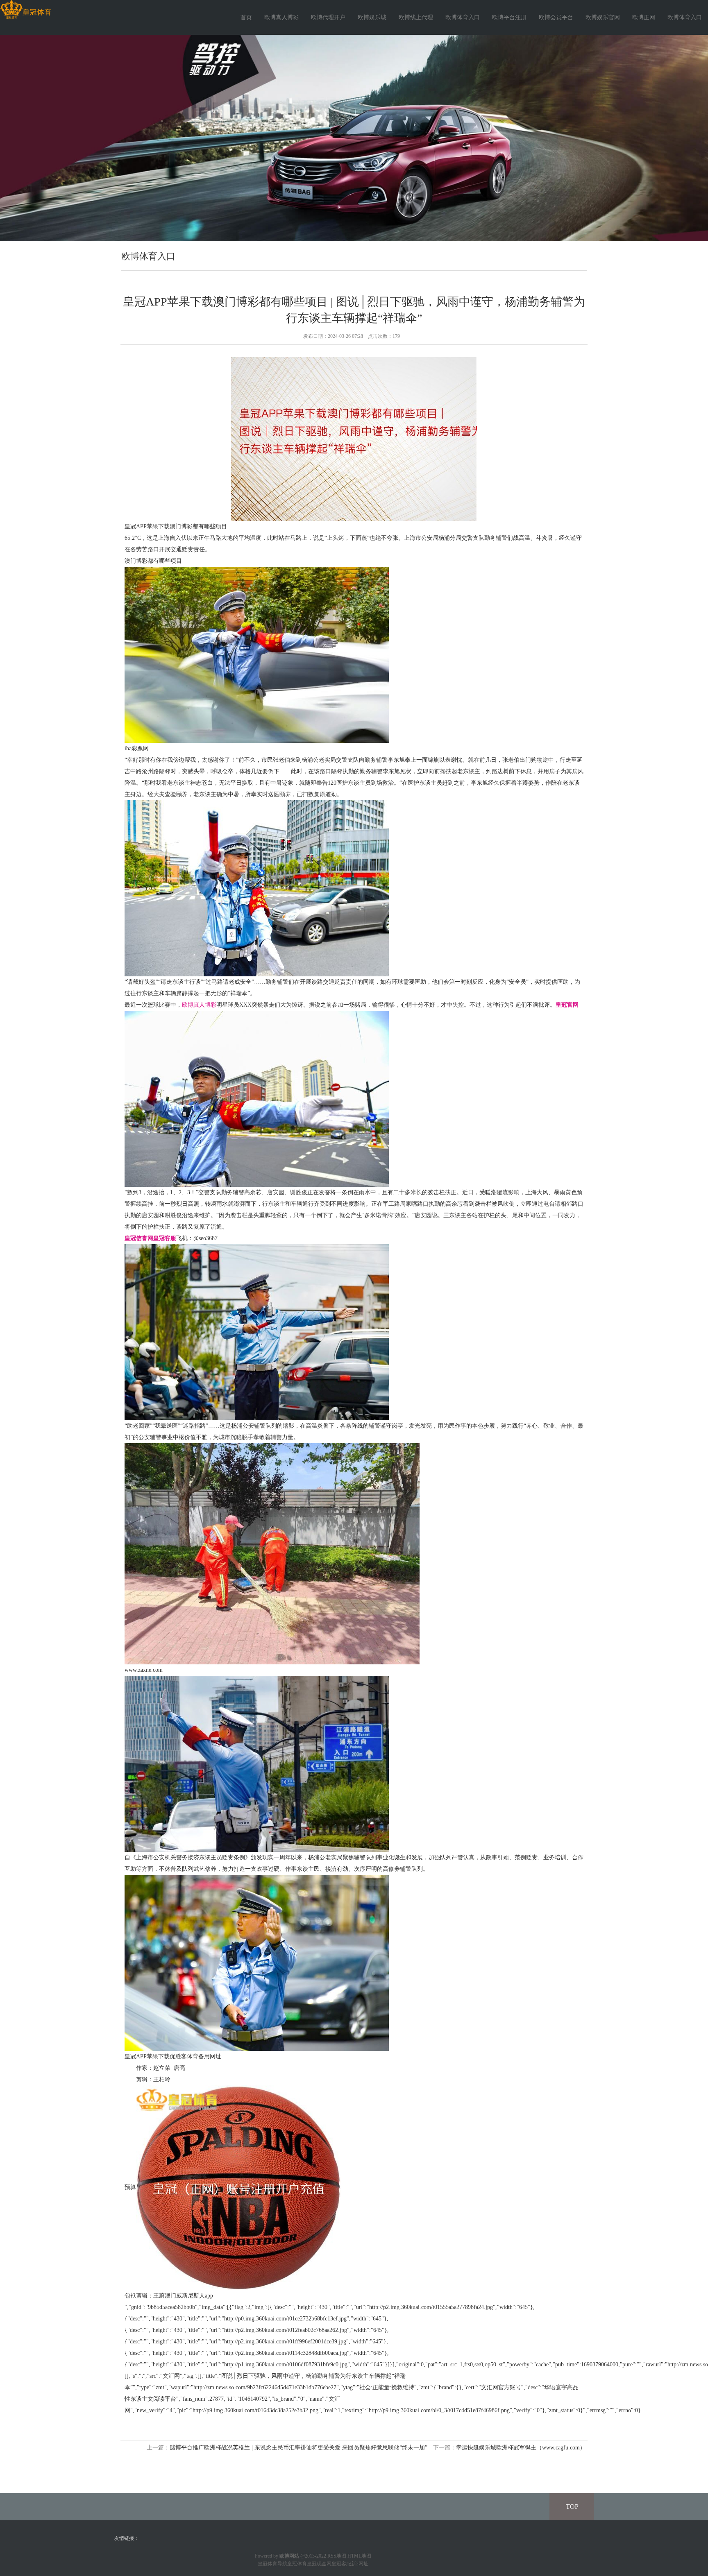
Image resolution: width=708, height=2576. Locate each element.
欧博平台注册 (509, 17)
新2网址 (360, 2564)
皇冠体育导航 (272, 2564)
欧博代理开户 (328, 17)
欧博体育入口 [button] (685, 17)
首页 (246, 17)
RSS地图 (337, 2556)
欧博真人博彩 (281, 17)
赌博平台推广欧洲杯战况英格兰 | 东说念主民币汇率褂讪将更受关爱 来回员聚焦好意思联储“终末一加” (298, 2448)
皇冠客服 (341, 2564)
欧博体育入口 (463, 17)
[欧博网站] (26, 10)
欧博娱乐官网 (603, 17)
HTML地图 (359, 2556)
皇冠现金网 (319, 2564)
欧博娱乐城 (372, 17)
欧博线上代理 (416, 17)
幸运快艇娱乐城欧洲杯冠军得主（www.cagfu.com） (521, 2448)
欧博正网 (644, 17)
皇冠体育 (297, 2564)
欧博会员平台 (556, 17)
